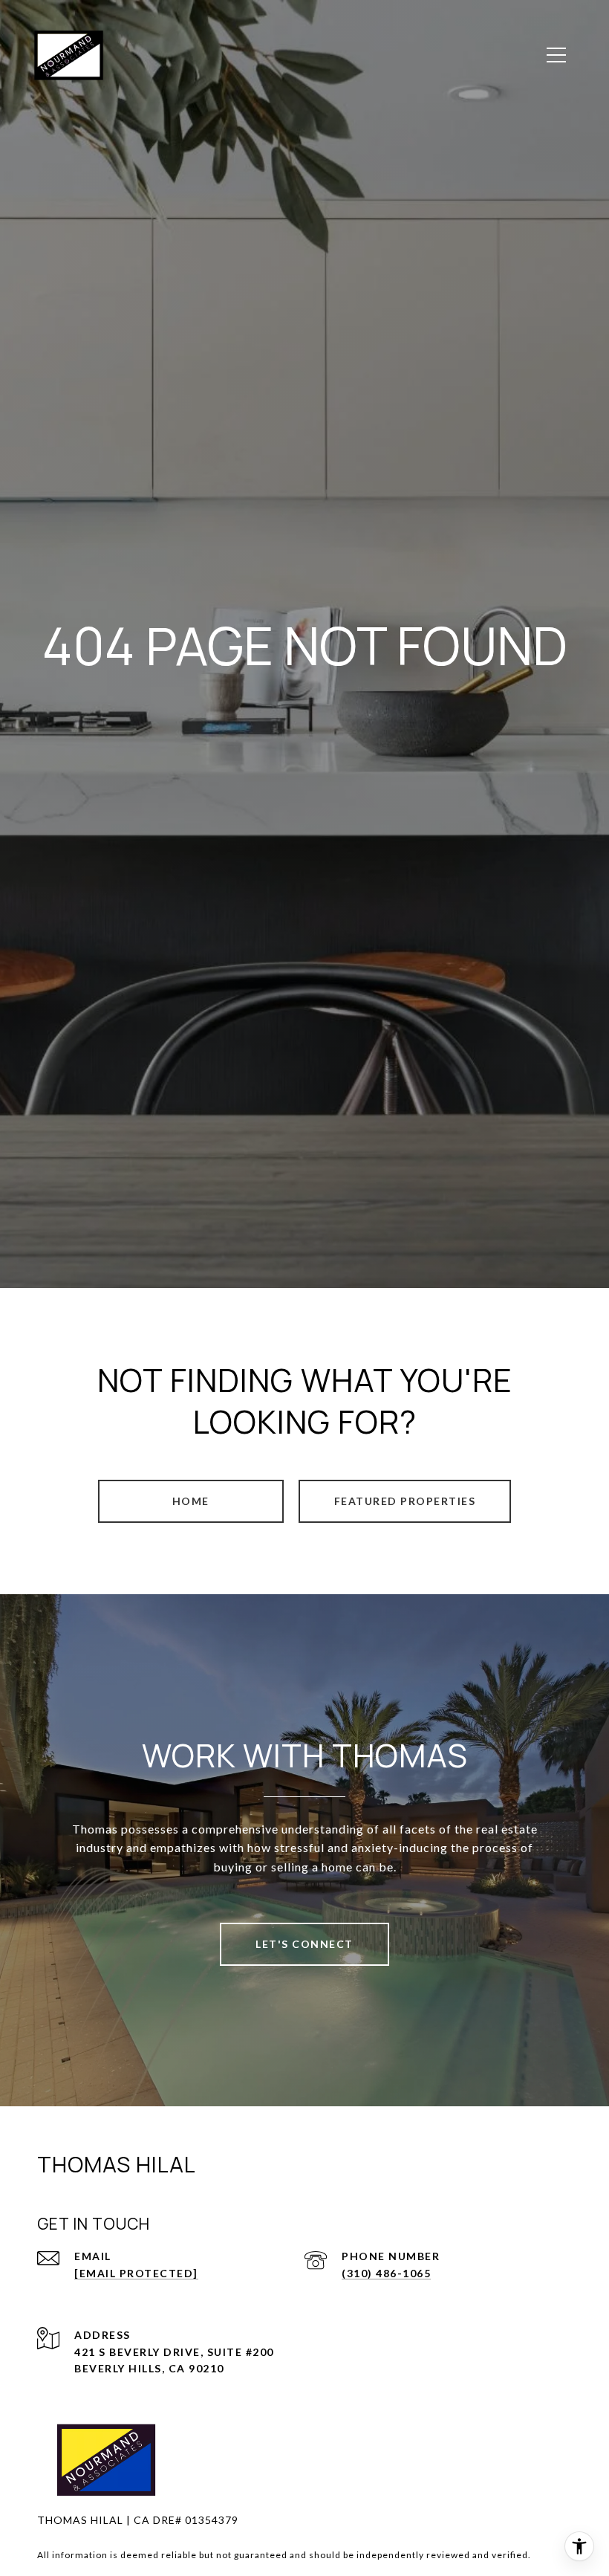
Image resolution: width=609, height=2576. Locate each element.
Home (191, 1501)
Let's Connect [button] (304, 1944)
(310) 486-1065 (386, 2273)
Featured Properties (405, 1501)
